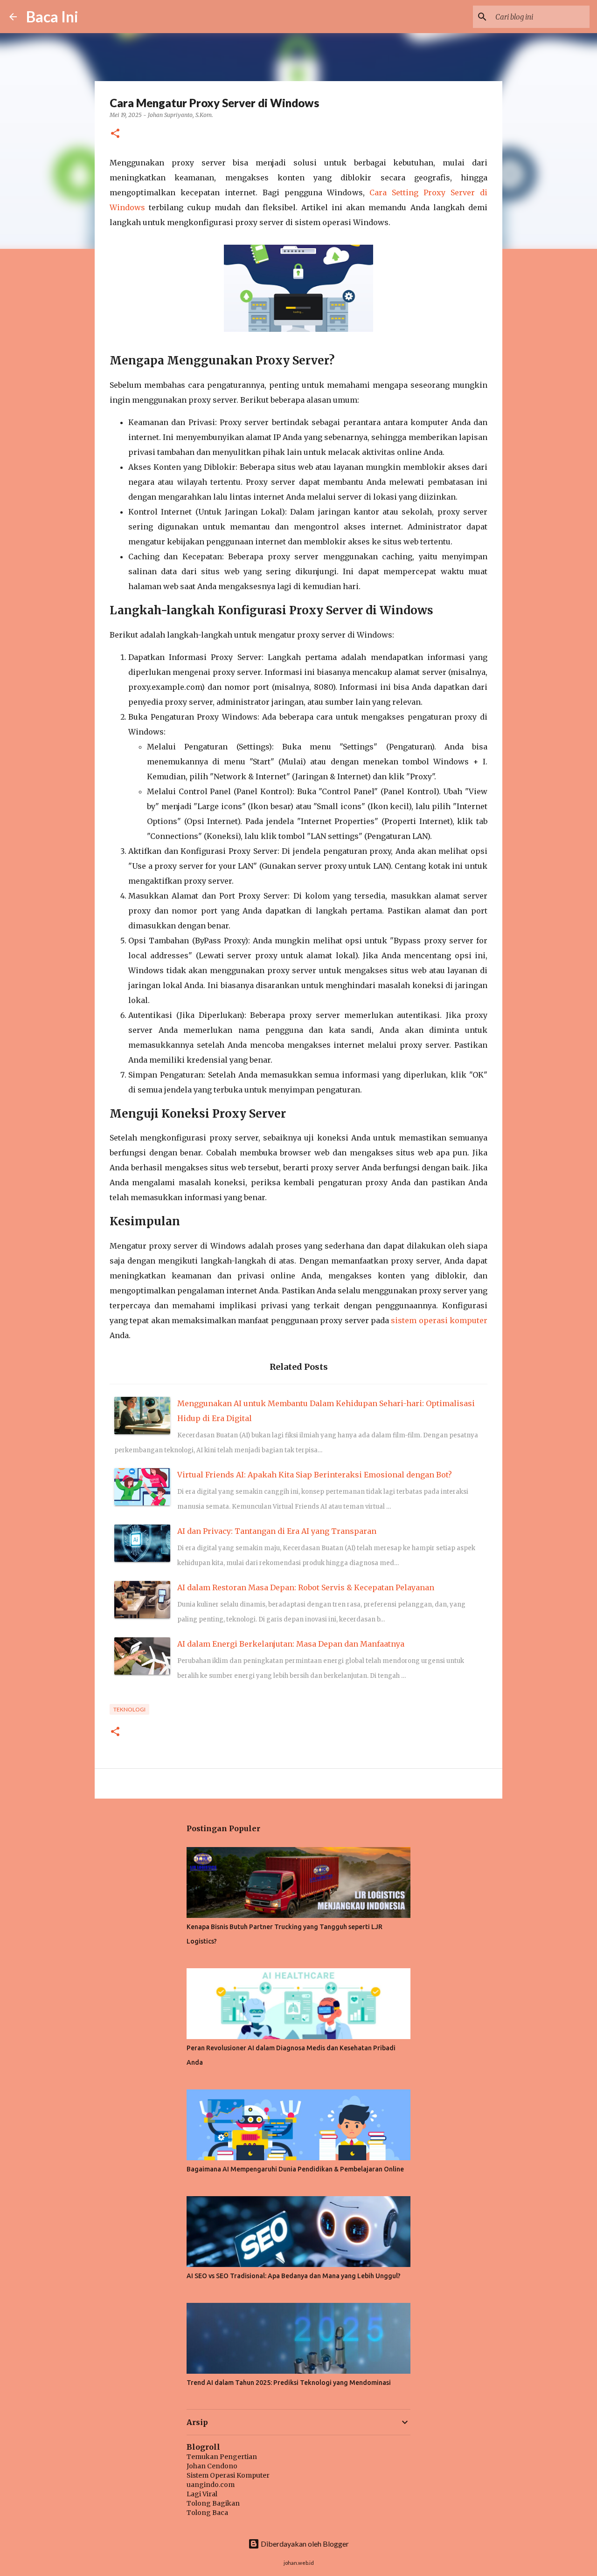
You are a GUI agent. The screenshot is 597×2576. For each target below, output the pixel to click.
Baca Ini (52, 17)
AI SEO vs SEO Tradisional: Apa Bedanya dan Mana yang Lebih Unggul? (294, 2276)
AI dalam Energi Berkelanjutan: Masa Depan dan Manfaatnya (291, 1644)
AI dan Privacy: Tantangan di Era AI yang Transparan (277, 1531)
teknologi (129, 1709)
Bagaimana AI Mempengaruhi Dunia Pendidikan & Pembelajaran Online (295, 2169)
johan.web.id (299, 2563)
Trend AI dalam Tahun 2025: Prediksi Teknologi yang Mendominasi (289, 2383)
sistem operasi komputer (439, 1320)
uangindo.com (211, 2485)
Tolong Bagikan (213, 2503)
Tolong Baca (207, 2513)
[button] (115, 134)
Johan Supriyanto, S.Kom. (180, 115)
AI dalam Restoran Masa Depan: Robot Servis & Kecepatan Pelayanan (306, 1587)
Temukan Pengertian (222, 2457)
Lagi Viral (202, 2494)
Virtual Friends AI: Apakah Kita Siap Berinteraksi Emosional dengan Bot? (315, 1475)
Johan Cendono (212, 2466)
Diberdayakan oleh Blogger (304, 2544)
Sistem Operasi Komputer (228, 2475)
